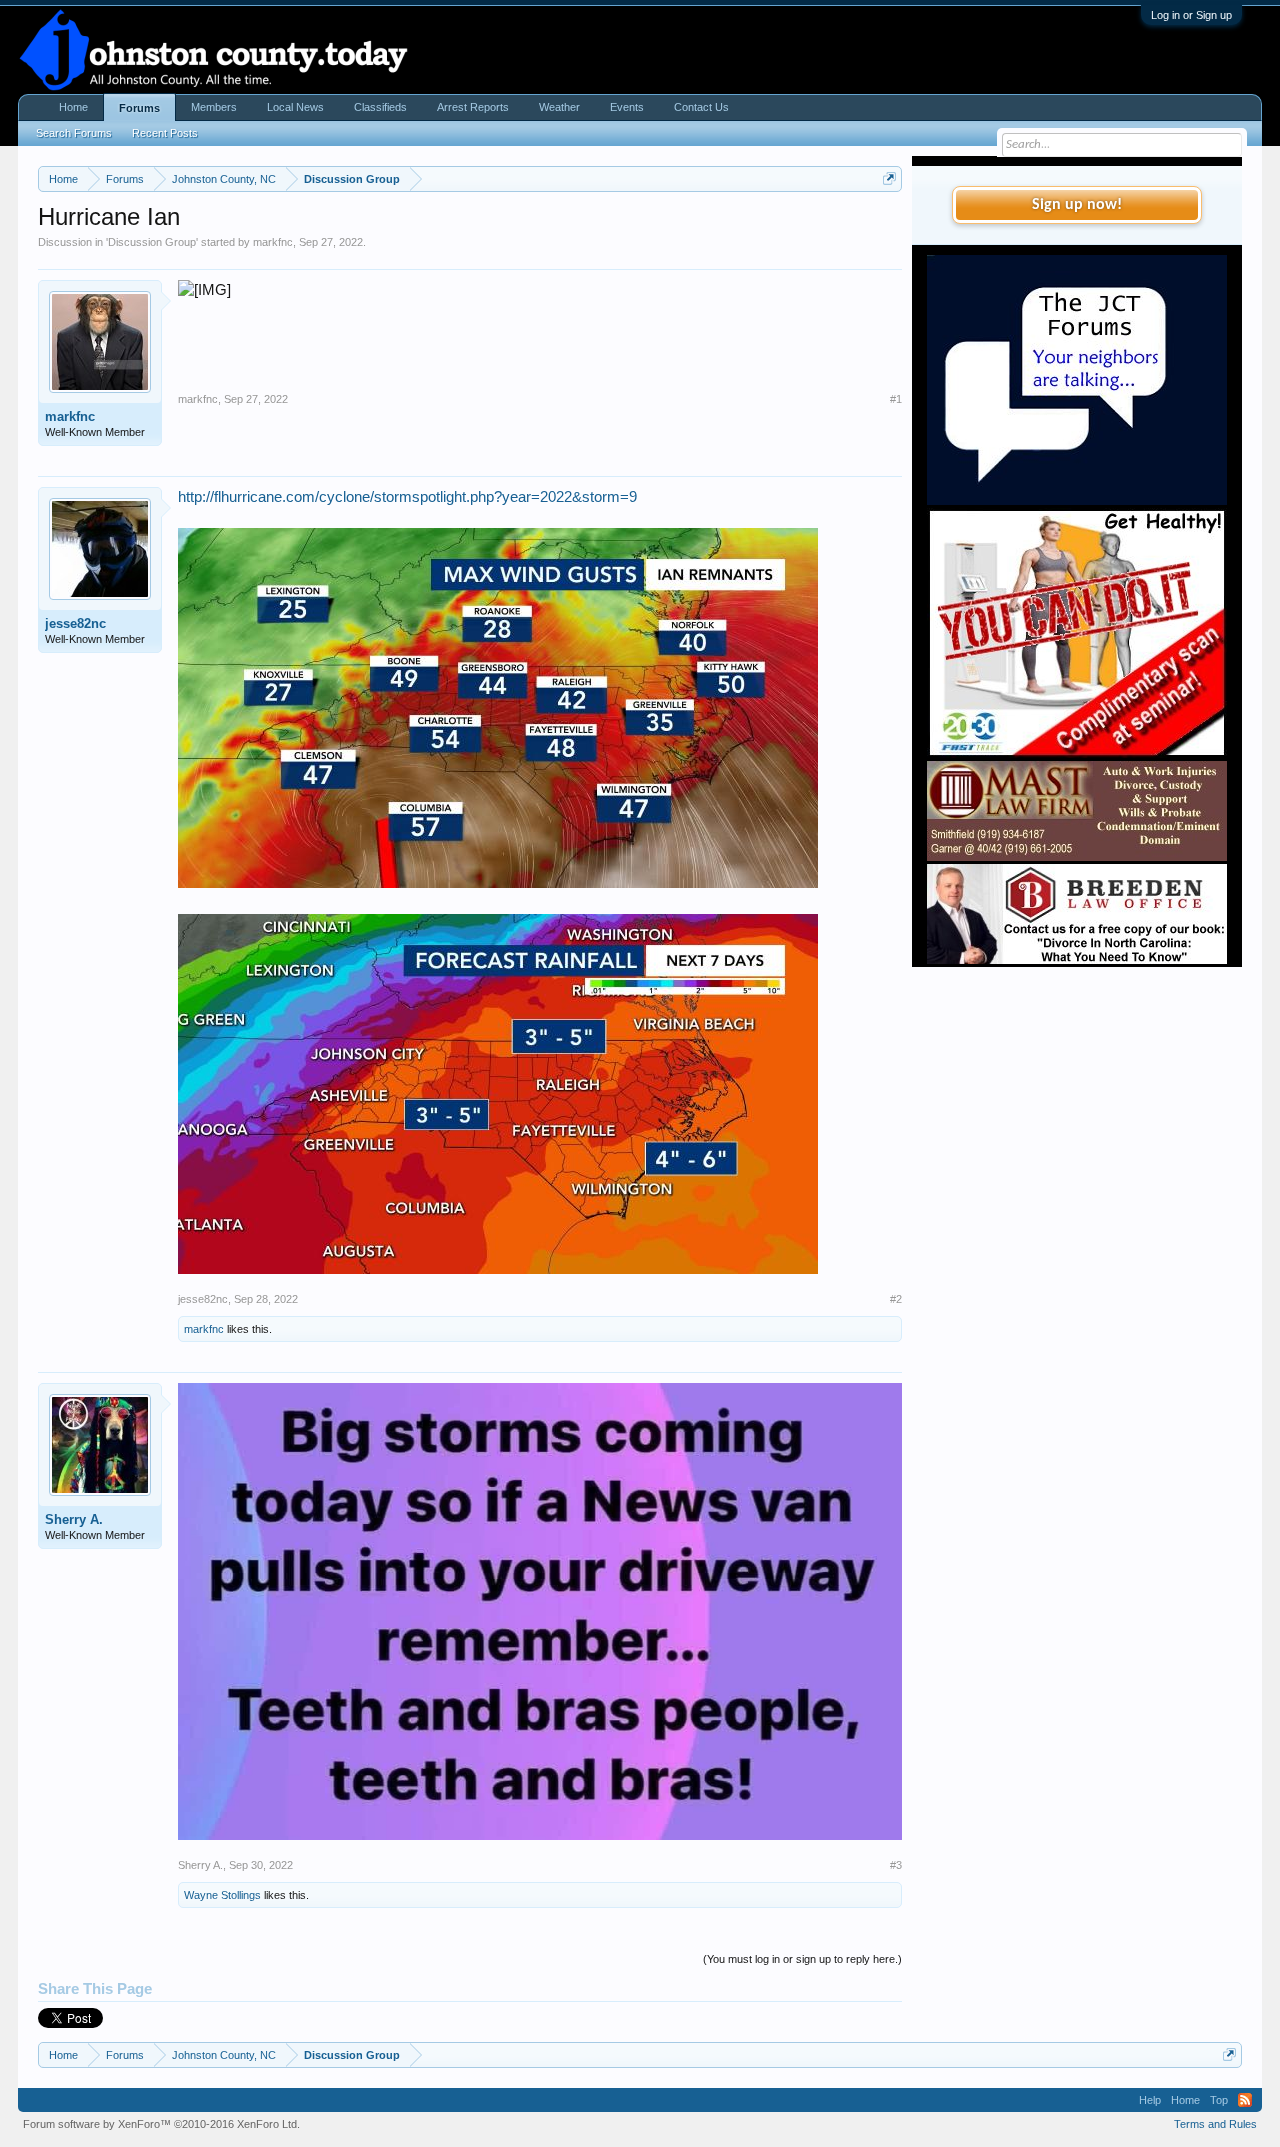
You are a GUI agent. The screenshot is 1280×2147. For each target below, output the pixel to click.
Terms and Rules (1215, 2124)
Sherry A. (74, 1519)
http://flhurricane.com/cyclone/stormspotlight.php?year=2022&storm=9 (407, 497)
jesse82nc (75, 623)
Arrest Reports (473, 107)
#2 (896, 1299)
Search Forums (74, 133)
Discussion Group (152, 242)
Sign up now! (1077, 205)
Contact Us (701, 107)
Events (627, 107)
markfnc (273, 242)
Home (73, 107)
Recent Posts (165, 133)
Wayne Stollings (222, 1895)
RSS (1245, 2100)
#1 (896, 399)
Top (1219, 2100)
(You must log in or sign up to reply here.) (802, 1959)
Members (214, 107)
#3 (896, 1865)
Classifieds (380, 107)
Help (1150, 2100)
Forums (139, 108)
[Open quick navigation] (889, 178)
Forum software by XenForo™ (161, 2124)
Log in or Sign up (1191, 15)
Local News (295, 107)
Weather (559, 107)
